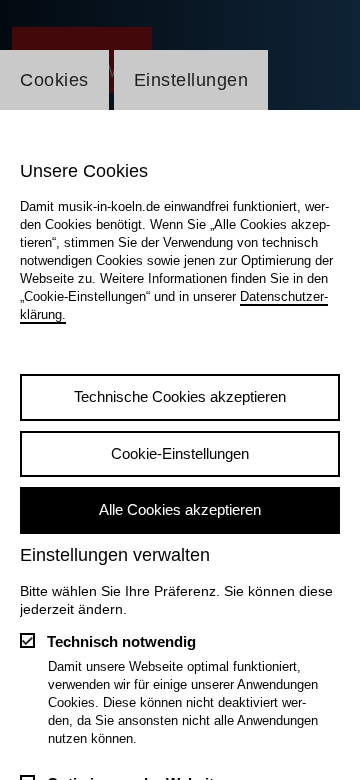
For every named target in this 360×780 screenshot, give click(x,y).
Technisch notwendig (121, 641)
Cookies (54, 80)
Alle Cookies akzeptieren (180, 509)
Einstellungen (191, 80)
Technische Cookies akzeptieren (180, 396)
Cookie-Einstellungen (180, 453)
